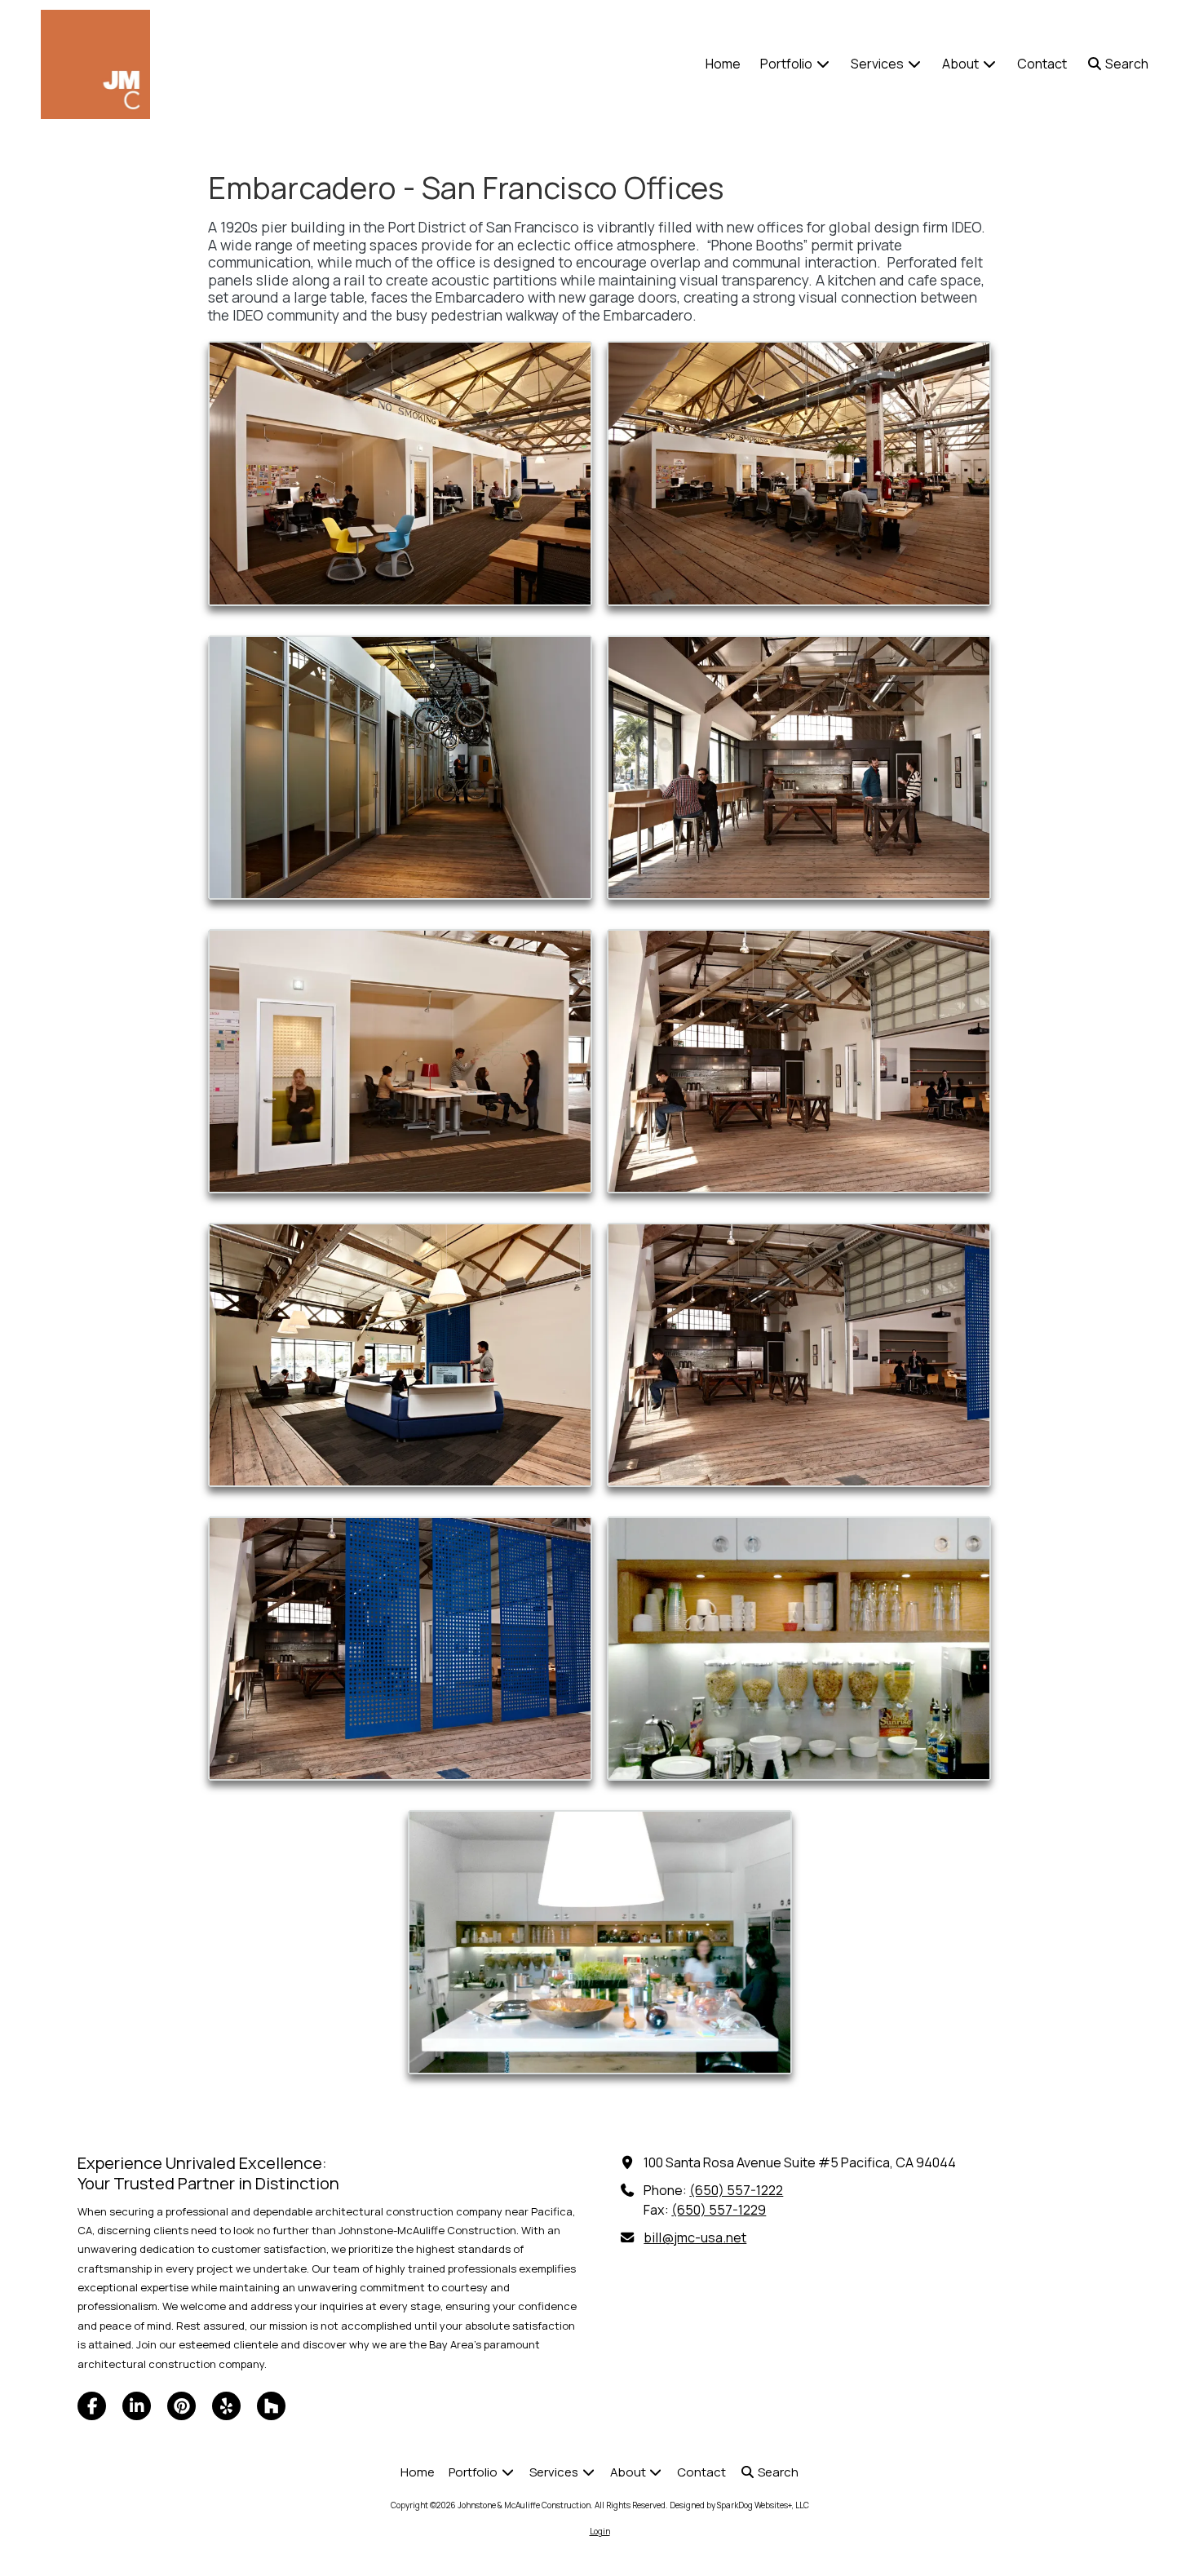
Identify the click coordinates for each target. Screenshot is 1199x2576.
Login (600, 2531)
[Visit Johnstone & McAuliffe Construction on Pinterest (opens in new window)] (181, 2406)
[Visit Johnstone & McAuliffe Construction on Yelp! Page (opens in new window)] (226, 2406)
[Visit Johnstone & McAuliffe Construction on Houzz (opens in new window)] (271, 2406)
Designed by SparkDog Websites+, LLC (739, 2505)
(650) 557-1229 (719, 2210)
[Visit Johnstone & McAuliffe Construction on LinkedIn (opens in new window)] (137, 2406)
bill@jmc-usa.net (695, 2237)
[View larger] (400, 473)
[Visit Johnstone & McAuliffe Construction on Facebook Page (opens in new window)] (92, 2406)
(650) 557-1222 (736, 2190)
